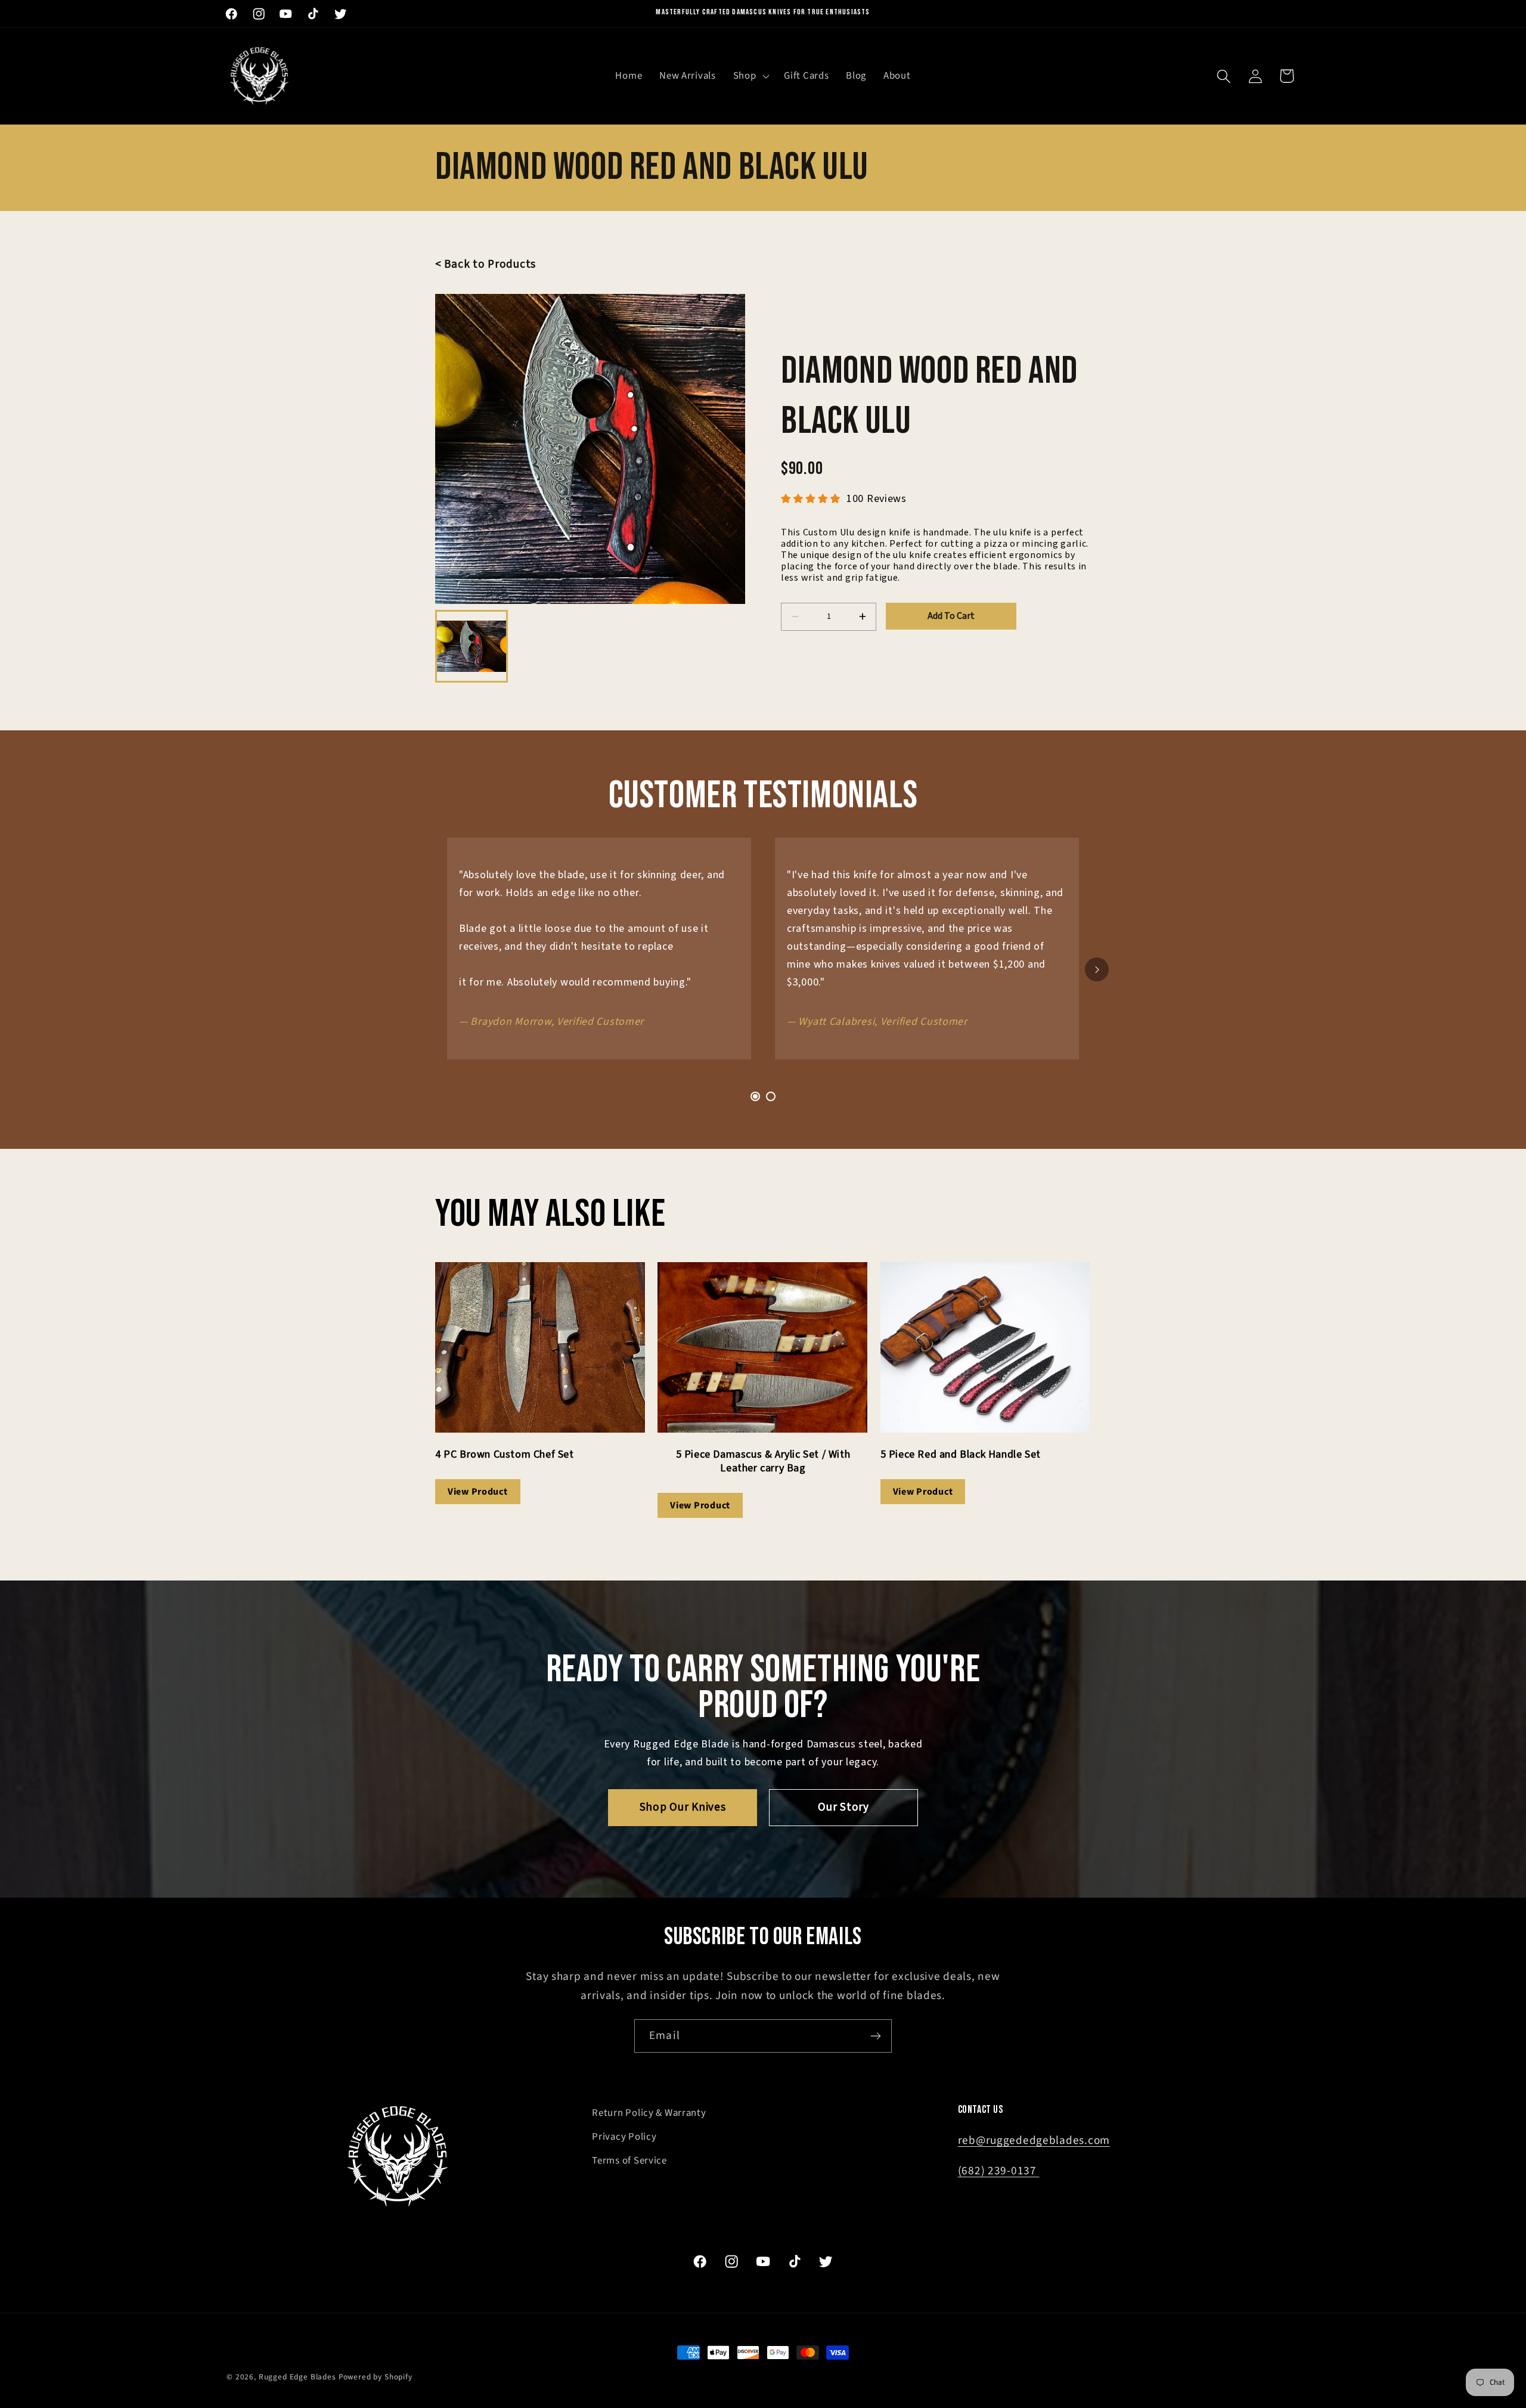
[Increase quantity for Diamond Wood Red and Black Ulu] (862, 617)
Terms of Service (629, 2161)
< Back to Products (486, 264)
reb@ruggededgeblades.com (1034, 2140)
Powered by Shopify (376, 2377)
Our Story (843, 1807)
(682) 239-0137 (999, 2171)
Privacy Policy (624, 2137)
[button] (750, 76)
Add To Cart (951, 616)
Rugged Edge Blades (297, 2377)
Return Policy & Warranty (649, 2113)
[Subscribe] (875, 2036)
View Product (478, 1492)
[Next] (1097, 969)
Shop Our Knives (683, 1807)
